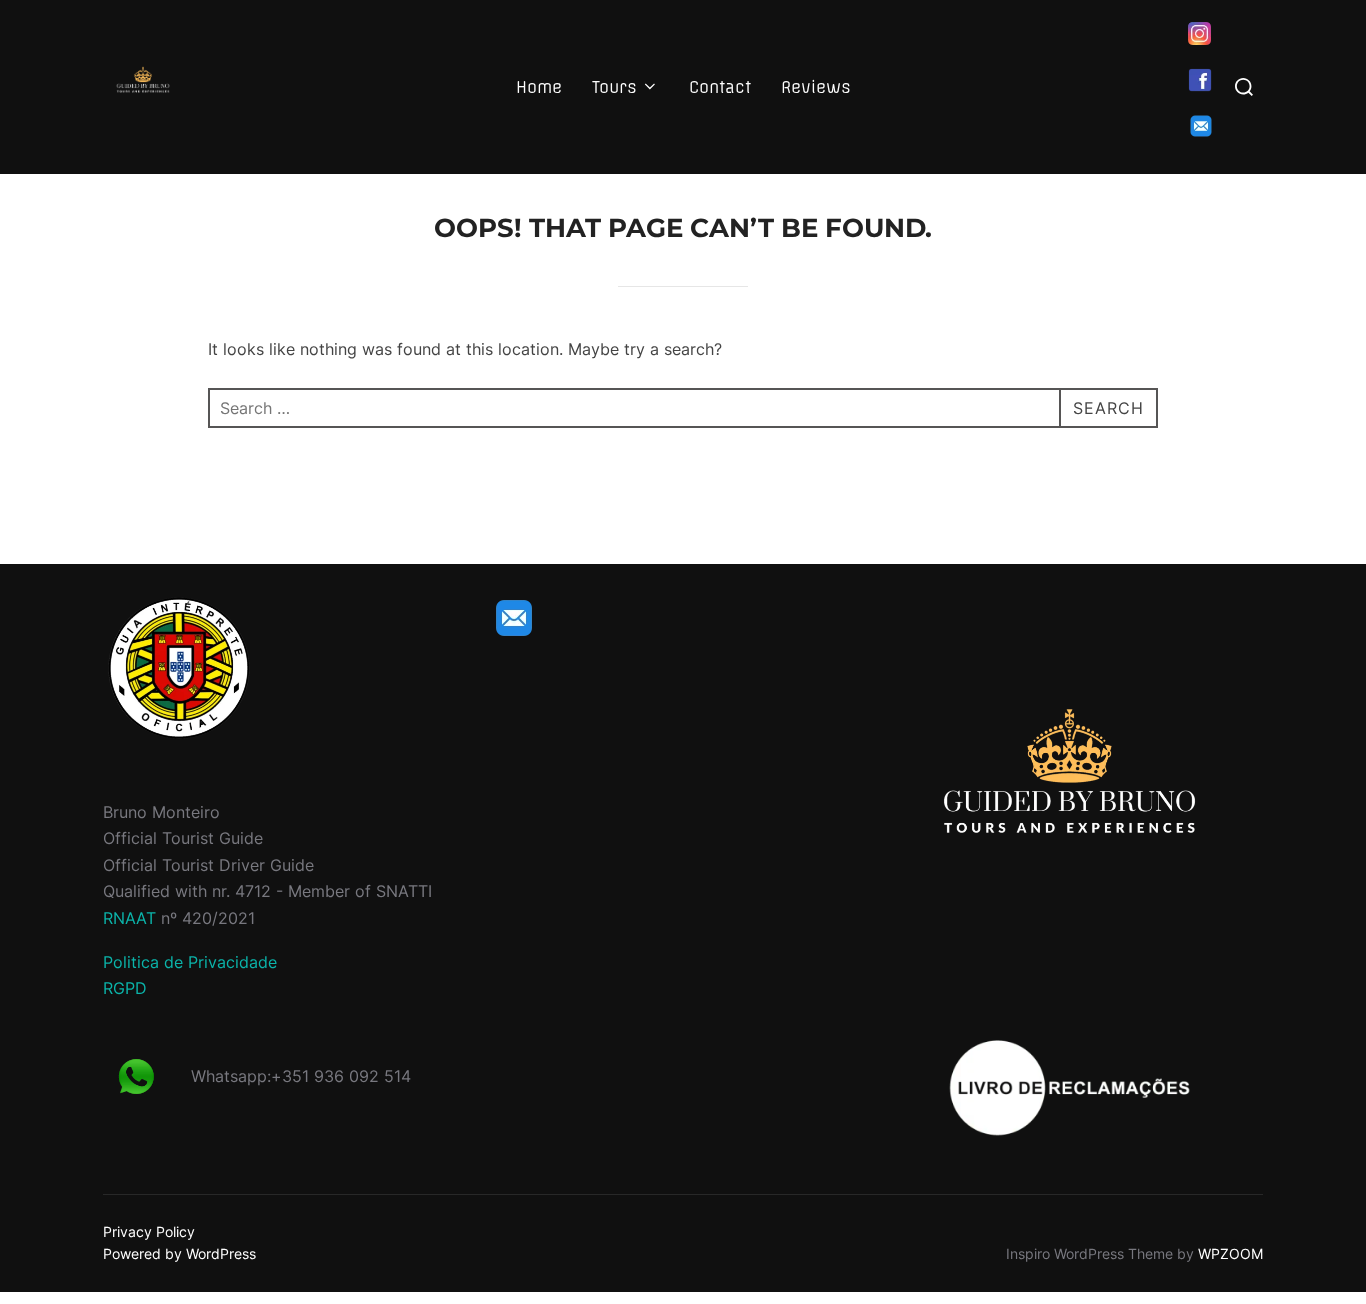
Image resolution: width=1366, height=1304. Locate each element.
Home (539, 87)
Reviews (816, 87)
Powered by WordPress (179, 1253)
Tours (614, 87)
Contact (720, 87)
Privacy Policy (149, 1231)
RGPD (125, 988)
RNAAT (129, 918)
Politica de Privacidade (190, 962)
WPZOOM (1230, 1253)
